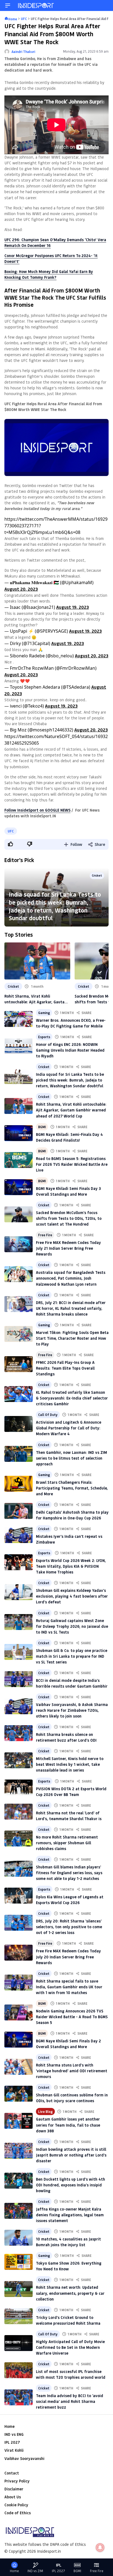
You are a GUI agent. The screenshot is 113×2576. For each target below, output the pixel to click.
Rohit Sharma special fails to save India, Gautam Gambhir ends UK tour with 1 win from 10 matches (69, 1987)
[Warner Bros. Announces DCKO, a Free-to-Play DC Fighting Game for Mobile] (19, 1019)
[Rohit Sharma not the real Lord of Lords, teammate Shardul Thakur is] (19, 1812)
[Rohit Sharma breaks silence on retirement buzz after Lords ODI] (19, 1733)
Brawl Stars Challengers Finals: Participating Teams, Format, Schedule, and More (72, 1488)
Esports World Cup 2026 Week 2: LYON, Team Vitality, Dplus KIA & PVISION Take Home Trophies (71, 1566)
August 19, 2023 (73, 607)
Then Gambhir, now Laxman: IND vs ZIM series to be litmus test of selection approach (71, 1458)
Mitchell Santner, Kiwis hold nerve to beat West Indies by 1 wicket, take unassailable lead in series (70, 1764)
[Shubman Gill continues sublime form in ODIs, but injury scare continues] (19, 2094)
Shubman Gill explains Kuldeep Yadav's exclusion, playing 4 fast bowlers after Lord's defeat (72, 1596)
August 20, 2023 (21, 589)
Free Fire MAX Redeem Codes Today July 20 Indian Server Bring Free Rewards (68, 1957)
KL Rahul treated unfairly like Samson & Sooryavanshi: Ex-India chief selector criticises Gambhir (72, 1398)
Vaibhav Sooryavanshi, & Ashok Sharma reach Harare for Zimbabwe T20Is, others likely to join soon (72, 1710)
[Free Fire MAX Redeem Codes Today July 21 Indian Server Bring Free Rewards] (19, 1244)
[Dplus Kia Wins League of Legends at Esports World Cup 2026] (19, 1896)
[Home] (36, 5)
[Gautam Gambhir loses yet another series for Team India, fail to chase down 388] (19, 2121)
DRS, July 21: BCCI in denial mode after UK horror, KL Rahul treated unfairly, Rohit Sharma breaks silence (71, 1308)
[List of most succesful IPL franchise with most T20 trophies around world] (19, 2370)
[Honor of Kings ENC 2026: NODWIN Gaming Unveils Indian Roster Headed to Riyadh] (19, 1046)
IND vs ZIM (35, 2571)
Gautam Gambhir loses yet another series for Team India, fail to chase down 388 (68, 2125)
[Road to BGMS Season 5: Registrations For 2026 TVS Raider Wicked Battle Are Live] (19, 1160)
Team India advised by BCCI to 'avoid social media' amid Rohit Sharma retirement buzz (70, 2401)
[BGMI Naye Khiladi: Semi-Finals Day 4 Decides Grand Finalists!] (19, 1133)
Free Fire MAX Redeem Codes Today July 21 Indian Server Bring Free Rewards (68, 1248)
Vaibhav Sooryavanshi (24, 2458)
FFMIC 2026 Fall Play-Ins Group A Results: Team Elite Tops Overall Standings (65, 1368)
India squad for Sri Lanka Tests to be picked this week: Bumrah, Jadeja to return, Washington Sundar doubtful (55, 906)
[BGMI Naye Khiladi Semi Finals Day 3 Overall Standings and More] (19, 1187)
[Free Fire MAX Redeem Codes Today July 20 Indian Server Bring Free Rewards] (19, 1953)
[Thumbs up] (10, 844)
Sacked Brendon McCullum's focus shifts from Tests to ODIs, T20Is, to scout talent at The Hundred (69, 1218)
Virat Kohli (14, 2450)
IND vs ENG (14, 2434)
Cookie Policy (16, 2505)
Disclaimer (14, 2489)
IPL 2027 (12, 2442)
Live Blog (45, 2112)
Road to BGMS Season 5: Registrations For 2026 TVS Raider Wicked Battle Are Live (72, 1164)
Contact (12, 2473)
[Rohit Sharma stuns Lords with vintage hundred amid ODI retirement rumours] (19, 2067)
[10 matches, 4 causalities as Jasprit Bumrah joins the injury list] (19, 2238)
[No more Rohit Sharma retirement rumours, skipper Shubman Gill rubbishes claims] (19, 1839)
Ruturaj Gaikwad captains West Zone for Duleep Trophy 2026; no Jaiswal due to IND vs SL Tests (72, 1626)
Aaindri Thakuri (23, 52)
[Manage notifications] (100, 2547)
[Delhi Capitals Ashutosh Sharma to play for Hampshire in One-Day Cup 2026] (19, 1511)
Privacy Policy (17, 2481)
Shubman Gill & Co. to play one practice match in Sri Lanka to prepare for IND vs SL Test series (72, 1656)
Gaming (44, 1013)
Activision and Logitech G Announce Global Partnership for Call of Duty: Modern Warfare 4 (69, 1428)
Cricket (97, 875)
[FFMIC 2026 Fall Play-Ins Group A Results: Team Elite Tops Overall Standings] (19, 1364)
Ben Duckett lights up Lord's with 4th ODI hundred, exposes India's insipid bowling (70, 2185)
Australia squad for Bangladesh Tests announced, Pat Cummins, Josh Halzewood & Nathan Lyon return (71, 1278)
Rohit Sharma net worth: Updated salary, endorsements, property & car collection (70, 2293)
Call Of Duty (48, 1415)
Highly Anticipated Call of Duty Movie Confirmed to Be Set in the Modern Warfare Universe (70, 2347)
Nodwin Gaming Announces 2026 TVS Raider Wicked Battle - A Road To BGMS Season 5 (72, 2017)
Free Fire (45, 1235)
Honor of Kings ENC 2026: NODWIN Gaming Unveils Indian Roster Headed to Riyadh (70, 1050)
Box (8, 271)
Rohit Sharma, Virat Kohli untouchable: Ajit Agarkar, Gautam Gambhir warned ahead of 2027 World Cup (36, 999)
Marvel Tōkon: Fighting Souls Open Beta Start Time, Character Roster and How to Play (72, 1338)
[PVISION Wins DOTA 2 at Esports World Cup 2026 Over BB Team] (19, 1787)
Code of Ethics (18, 2513)
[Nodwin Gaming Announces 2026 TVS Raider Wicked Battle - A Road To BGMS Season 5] (19, 2012)
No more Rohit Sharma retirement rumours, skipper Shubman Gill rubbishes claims (67, 1843)
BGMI (42, 1127)
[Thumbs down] (29, 844)
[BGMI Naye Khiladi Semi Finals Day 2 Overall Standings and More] (19, 2040)
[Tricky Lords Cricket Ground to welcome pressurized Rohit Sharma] (19, 2316)
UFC (11, 831)
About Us (13, 2497)
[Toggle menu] (8, 5)
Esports (44, 1037)
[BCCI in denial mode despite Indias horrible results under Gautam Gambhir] (19, 1679)
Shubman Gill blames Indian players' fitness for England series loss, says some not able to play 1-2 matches (69, 1873)
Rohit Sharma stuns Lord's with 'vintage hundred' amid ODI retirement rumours (72, 2071)
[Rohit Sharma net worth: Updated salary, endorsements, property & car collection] (19, 2289)
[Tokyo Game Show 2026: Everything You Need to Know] (19, 2262)
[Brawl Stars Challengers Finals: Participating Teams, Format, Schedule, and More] (19, 1484)
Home (9, 2426)
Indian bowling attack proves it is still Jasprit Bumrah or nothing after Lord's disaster (71, 2155)
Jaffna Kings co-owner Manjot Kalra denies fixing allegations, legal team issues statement (70, 2215)
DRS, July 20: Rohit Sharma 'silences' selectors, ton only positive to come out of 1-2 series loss (69, 1927)
